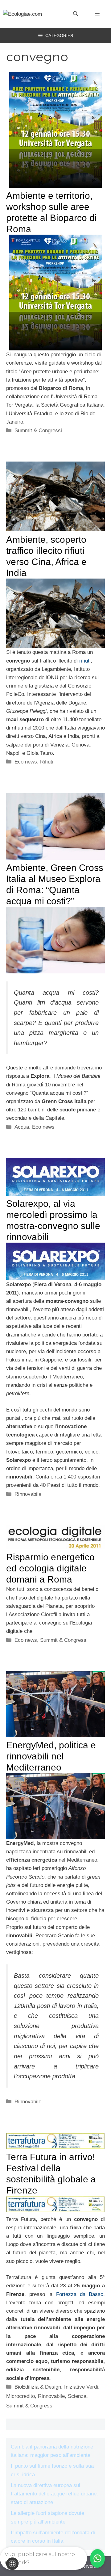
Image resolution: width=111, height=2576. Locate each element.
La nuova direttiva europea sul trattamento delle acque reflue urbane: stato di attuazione (54, 2494)
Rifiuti (47, 762)
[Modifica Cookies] (12, 2564)
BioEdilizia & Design (38, 2387)
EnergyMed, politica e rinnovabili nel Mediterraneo (51, 1756)
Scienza (77, 2396)
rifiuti (85, 661)
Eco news (26, 762)
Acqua (22, 1127)
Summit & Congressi (38, 431)
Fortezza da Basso (80, 2294)
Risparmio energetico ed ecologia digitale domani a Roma (50, 1568)
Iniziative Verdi (81, 2387)
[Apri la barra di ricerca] (76, 14)
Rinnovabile (28, 1494)
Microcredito (21, 2396)
